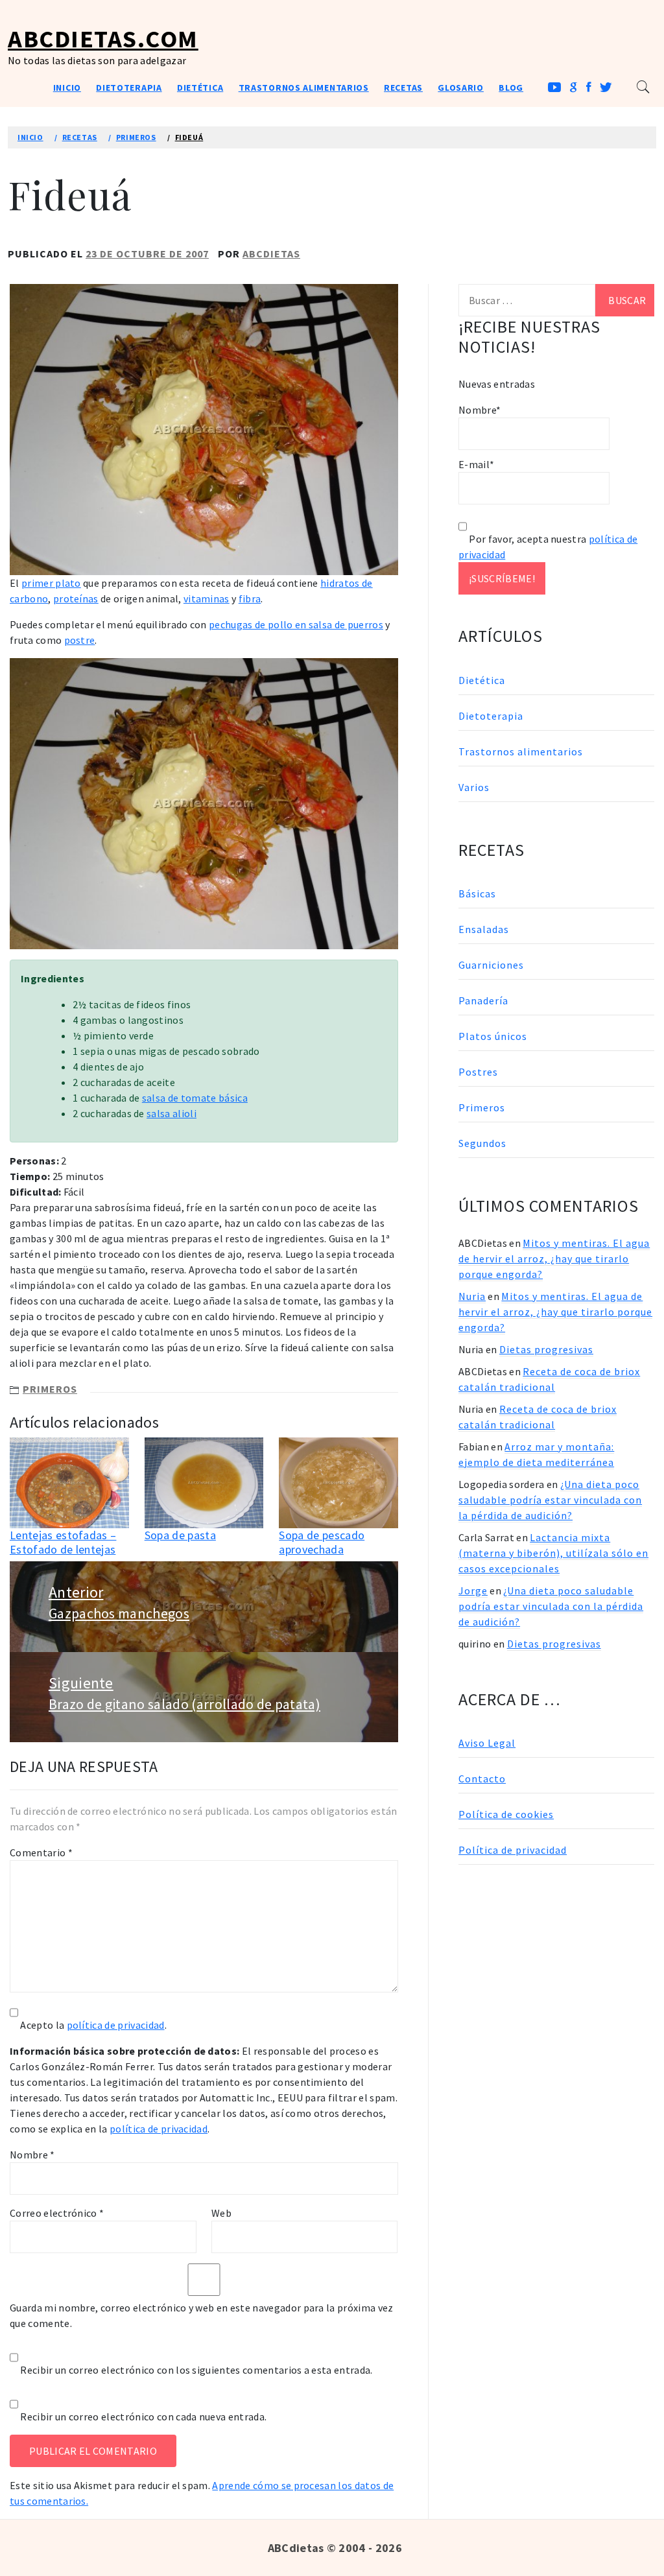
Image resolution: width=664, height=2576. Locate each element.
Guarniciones (491, 965)
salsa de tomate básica (195, 1098)
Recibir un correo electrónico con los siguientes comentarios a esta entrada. (196, 2370)
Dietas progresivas (546, 1349)
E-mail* (476, 464)
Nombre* (480, 410)
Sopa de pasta (180, 1535)
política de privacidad (116, 2025)
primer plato (51, 583)
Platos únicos (493, 1036)
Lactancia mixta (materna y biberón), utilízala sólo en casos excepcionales (553, 1553)
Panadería (483, 1000)
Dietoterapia (129, 88)
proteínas (76, 598)
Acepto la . (93, 2025)
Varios (474, 787)
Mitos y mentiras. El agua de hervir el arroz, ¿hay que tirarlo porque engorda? (554, 1258)
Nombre (32, 2155)
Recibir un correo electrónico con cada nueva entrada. (143, 2416)
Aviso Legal (487, 1743)
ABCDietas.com (103, 39)
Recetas (403, 88)
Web (221, 2213)
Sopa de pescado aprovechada (322, 1542)
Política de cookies (506, 1814)
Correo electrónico (57, 2213)
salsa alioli (172, 1113)
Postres (478, 1072)
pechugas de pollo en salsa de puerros (296, 624)
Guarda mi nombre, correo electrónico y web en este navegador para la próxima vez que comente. (202, 2315)
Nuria (472, 1296)
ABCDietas (271, 254)
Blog (511, 88)
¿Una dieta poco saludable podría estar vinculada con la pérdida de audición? (550, 1500)
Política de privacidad (513, 1850)
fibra (250, 598)
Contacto (482, 1778)
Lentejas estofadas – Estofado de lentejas (63, 1542)
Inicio (67, 88)
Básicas (477, 893)
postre (80, 640)
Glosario (461, 88)
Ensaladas (484, 929)
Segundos (482, 1143)
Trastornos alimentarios (304, 88)
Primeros (50, 1389)
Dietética (200, 88)
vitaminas (207, 598)
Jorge (473, 1590)
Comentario (41, 1852)
